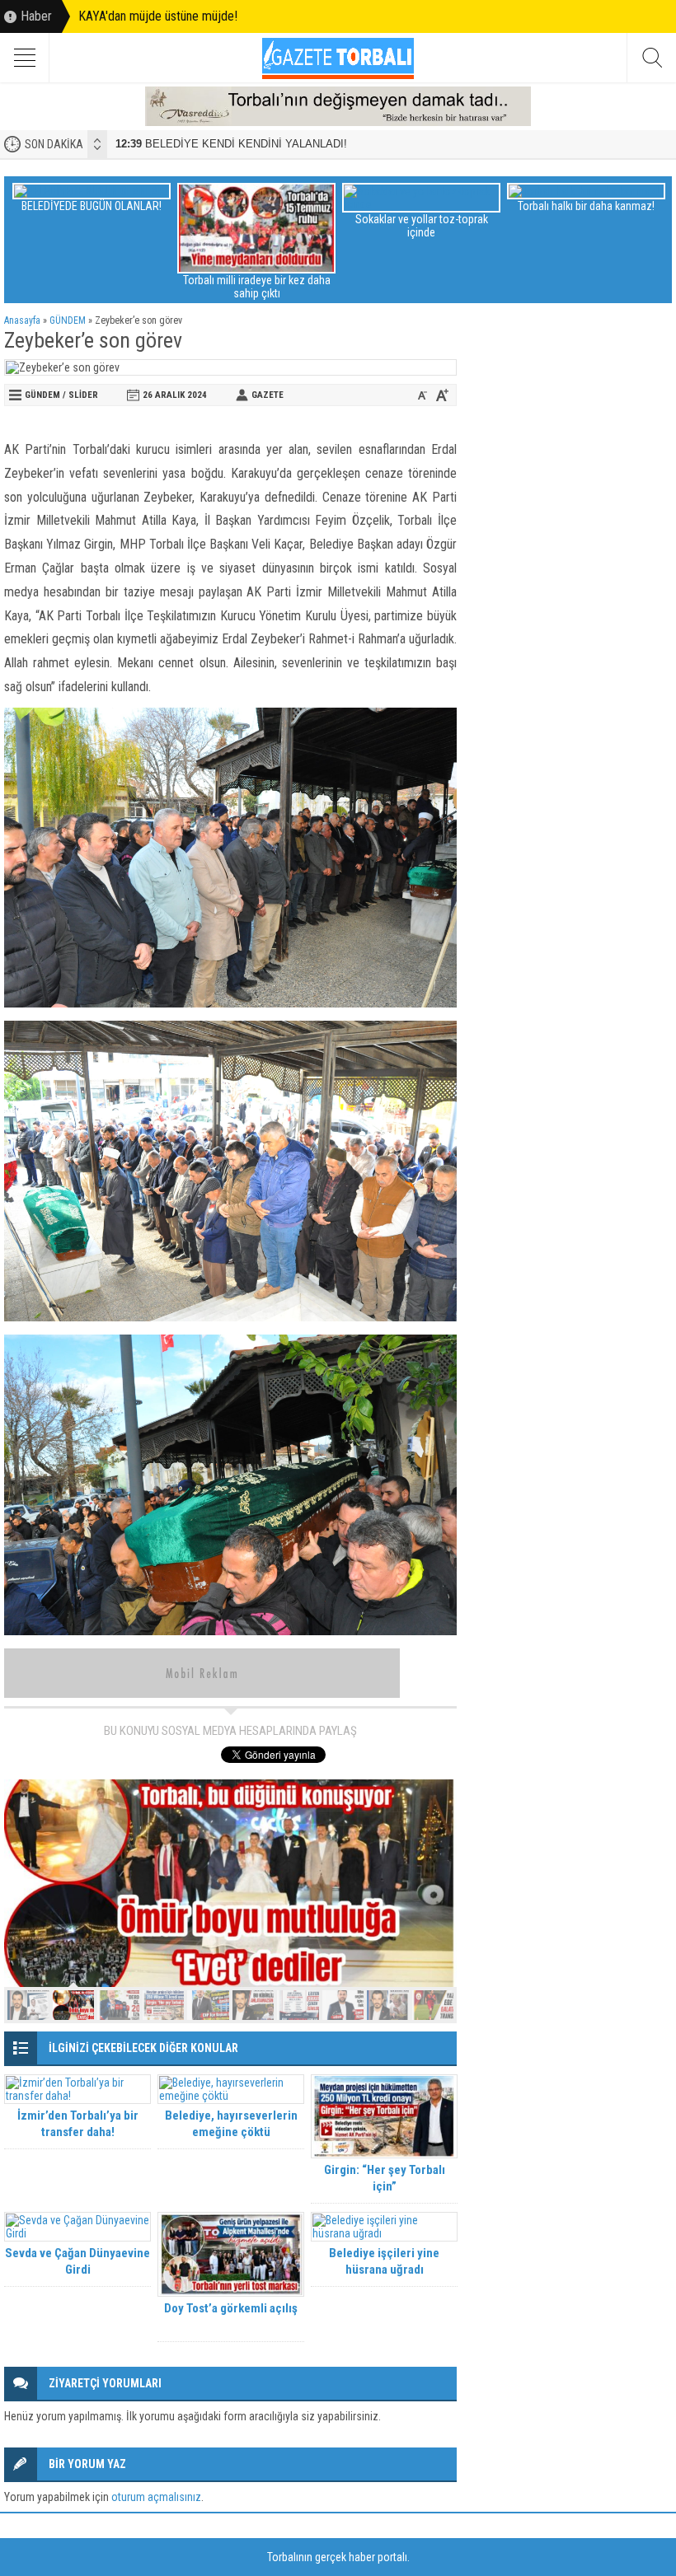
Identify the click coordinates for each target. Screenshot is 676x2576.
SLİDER (83, 395)
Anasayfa (22, 320)
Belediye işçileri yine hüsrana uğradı (384, 2261)
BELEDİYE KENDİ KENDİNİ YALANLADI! (231, 144)
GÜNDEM (68, 320)
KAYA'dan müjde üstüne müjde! (158, 16)
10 (433, 2005)
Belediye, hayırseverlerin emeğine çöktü (231, 2124)
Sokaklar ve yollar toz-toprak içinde (422, 226)
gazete (268, 395)
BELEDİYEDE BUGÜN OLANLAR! (92, 206)
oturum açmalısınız (156, 2497)
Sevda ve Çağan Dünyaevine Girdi (77, 2261)
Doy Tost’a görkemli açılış (231, 2308)
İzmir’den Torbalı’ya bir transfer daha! (78, 2124)
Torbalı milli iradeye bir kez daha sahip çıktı (257, 287)
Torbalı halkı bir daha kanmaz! (586, 206)
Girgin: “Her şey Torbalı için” (385, 2178)
